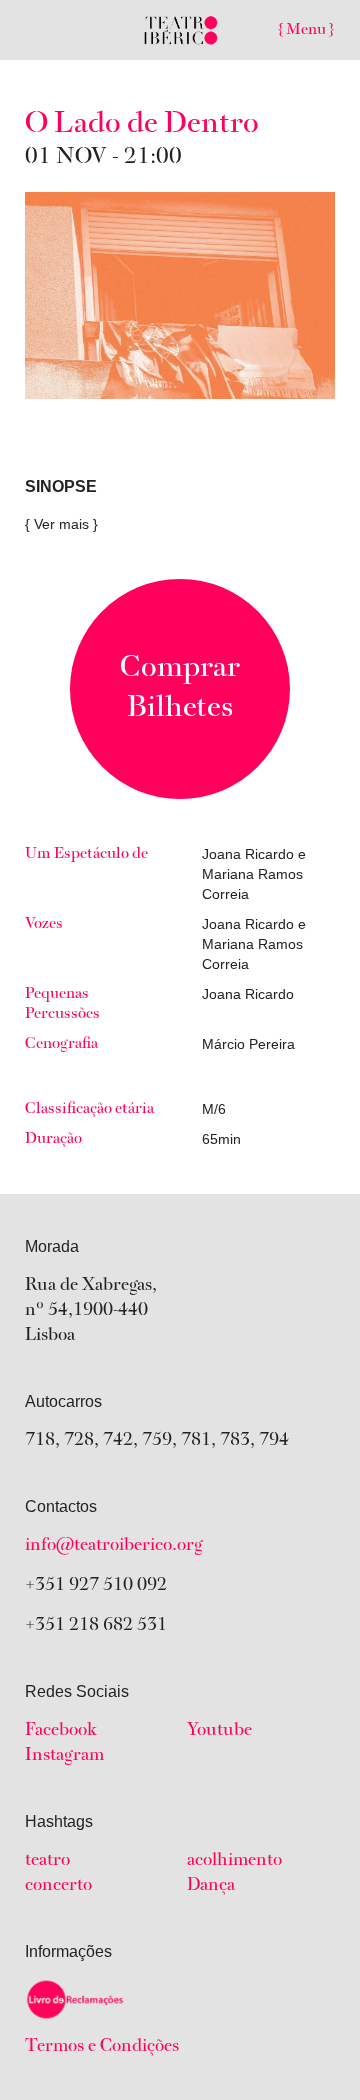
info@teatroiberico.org (114, 1546)
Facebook (61, 1731)
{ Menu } (306, 30)
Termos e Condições (102, 2047)
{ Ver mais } (61, 524)
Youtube (219, 1731)
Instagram (64, 1756)
